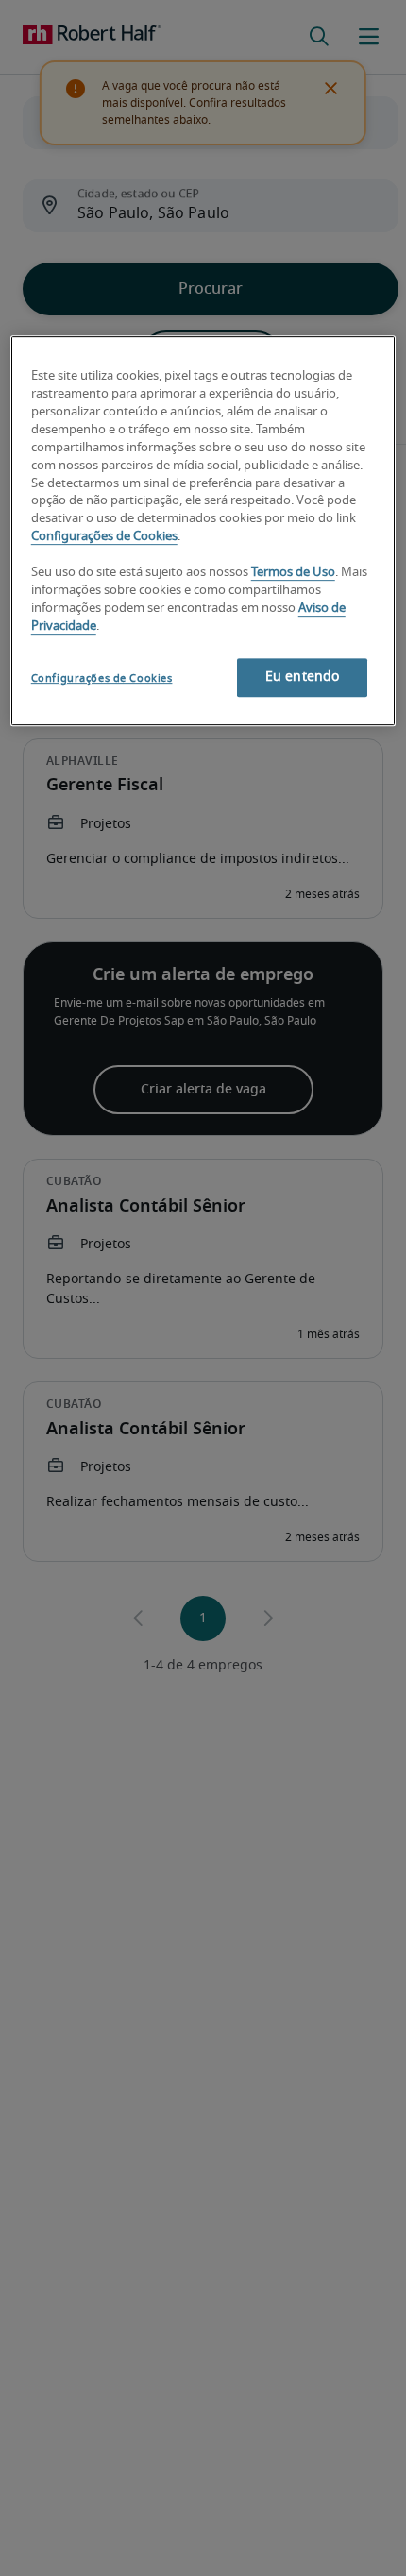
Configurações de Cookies (104, 537)
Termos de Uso (293, 573)
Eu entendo (302, 678)
